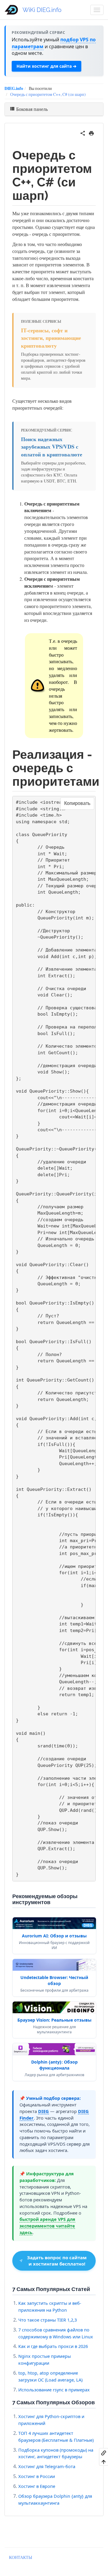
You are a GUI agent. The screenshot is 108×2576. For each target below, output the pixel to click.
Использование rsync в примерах (54, 2390)
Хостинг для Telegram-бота (47, 2466)
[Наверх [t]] (104, 2462)
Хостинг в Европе (37, 2486)
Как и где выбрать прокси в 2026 (53, 2346)
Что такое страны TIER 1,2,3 (48, 2320)
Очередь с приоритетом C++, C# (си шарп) (48, 94)
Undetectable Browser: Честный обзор (54, 1980)
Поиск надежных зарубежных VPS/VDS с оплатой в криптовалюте (52, 447)
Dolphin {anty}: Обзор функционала (54, 2065)
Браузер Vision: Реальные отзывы (54, 2020)
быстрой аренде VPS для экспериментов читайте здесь (47, 2226)
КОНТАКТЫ (21, 2557)
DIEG (43, 2111)
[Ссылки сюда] (104, 2453)
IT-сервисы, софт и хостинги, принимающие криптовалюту (51, 338)
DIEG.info (14, 88)
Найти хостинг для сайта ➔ (46, 66)
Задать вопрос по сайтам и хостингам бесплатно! (57, 2261)
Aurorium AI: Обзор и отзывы (54, 1936)
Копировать (77, 803)
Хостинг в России (37, 2476)
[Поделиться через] (83, 132)
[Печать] (91, 132)
